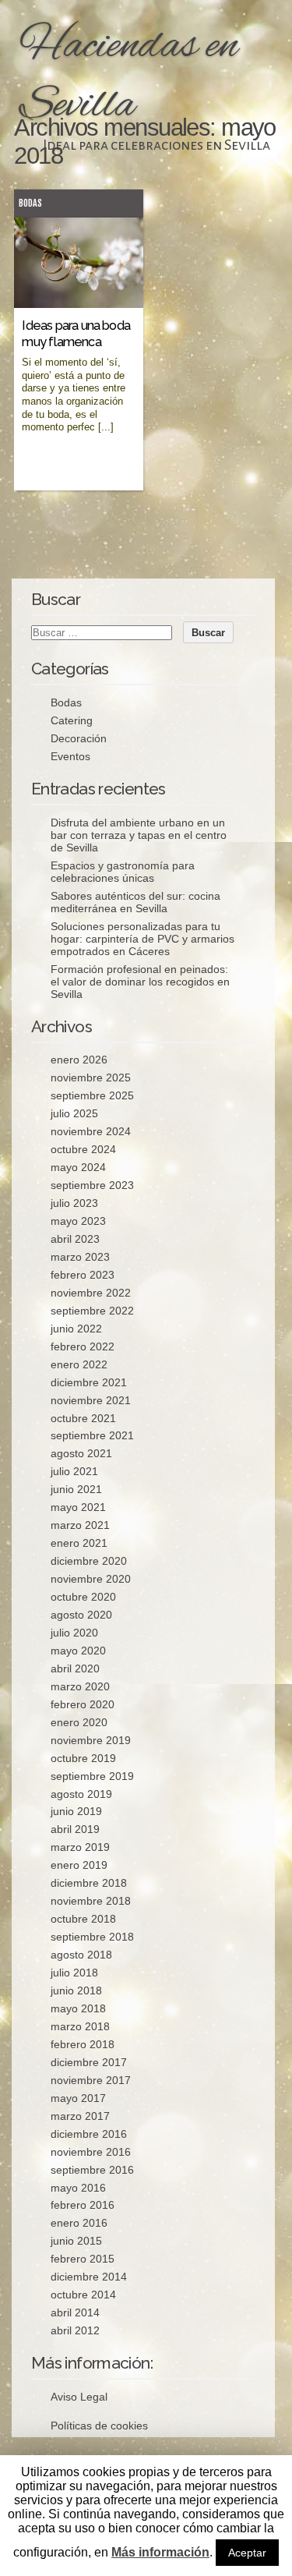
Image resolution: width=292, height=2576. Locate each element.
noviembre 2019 (91, 1740)
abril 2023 (75, 1239)
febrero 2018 (83, 2044)
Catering (72, 720)
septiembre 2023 (92, 1185)
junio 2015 (76, 2241)
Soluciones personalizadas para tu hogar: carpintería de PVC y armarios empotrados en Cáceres (142, 939)
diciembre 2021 (89, 1382)
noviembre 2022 (91, 1293)
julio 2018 (74, 1973)
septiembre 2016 (92, 2170)
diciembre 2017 (89, 2062)
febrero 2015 (83, 2259)
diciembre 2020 (89, 1561)
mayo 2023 (78, 1221)
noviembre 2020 (91, 1579)
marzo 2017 (80, 2116)
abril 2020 (75, 1668)
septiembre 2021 (92, 1435)
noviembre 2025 (91, 1077)
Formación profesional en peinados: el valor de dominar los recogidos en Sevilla (140, 982)
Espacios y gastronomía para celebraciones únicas (123, 872)
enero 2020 (79, 1722)
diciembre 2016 (89, 2134)
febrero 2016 (83, 2205)
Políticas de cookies (99, 2426)
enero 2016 (79, 2223)
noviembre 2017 (91, 2080)
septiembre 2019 (92, 1776)
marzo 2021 (80, 1525)
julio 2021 (74, 1471)
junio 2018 (76, 1990)
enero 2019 (79, 1865)
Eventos (70, 756)
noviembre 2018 (91, 1901)
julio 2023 (74, 1203)
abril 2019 (75, 1829)
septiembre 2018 (92, 1937)
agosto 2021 (81, 1453)
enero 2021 (79, 1543)
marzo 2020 (80, 1686)
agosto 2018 (81, 1955)
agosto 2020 (81, 1615)
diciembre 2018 (89, 1883)
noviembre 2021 (91, 1400)
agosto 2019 (81, 1794)
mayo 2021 (78, 1507)
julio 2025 (74, 1113)
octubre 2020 (83, 1597)
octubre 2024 (83, 1149)
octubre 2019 (83, 1758)
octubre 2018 (83, 1919)
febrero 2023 (83, 1275)
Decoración (79, 738)
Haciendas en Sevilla (129, 76)
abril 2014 (75, 2312)
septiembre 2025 (92, 1095)
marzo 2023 (80, 1257)
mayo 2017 (78, 2098)
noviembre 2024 (91, 1131)
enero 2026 (79, 1060)
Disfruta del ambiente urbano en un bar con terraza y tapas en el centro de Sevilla (139, 835)
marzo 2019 (80, 1847)
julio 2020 (74, 1633)
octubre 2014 (83, 2295)
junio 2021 (76, 1489)
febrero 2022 (83, 1346)
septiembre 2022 (92, 1311)
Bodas (30, 203)
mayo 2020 (78, 1651)
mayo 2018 (78, 2008)
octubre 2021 (83, 1418)
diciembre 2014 (89, 2277)
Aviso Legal (79, 2397)
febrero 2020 (83, 1704)
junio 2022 (76, 1329)
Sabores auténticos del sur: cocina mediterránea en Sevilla (135, 902)
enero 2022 (79, 1364)
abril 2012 (75, 2330)
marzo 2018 (80, 2026)
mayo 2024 (78, 1167)
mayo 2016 (78, 2188)
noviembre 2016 (91, 2152)
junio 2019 (76, 1811)
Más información (160, 2552)
